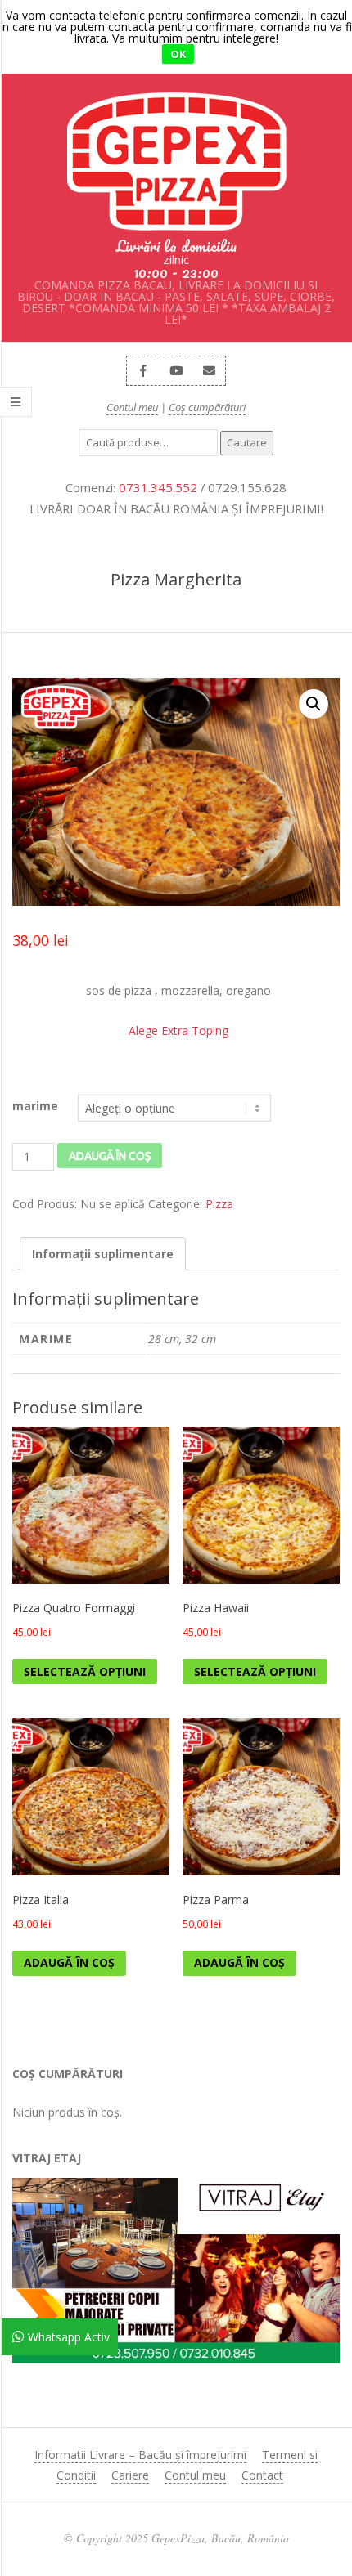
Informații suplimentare (103, 1254)
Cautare (247, 442)
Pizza (219, 1204)
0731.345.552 (158, 487)
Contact (262, 2475)
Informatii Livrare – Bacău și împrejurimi (140, 2455)
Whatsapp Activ (69, 2337)
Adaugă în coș (110, 1156)
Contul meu (132, 407)
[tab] (103, 1254)
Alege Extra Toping (178, 1030)
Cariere (130, 2475)
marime (35, 1106)
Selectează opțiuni (85, 1671)
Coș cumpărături (207, 407)
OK (178, 54)
